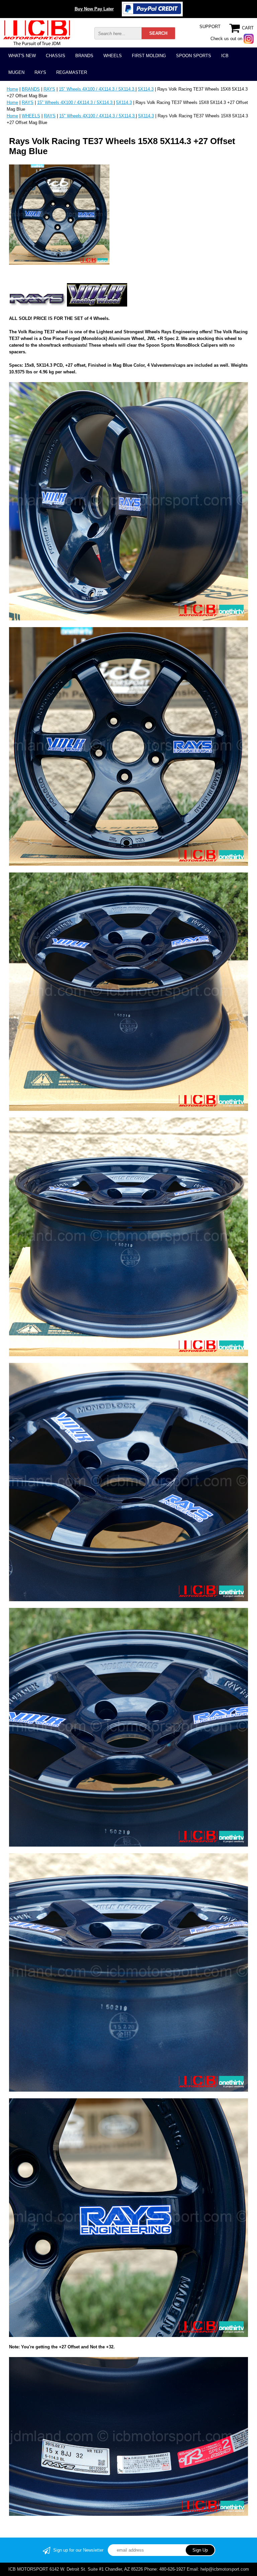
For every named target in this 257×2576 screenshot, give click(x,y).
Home (12, 89)
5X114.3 (146, 89)
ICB (225, 56)
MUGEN (16, 72)
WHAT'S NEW (22, 56)
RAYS (40, 72)
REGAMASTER (72, 72)
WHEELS (113, 56)
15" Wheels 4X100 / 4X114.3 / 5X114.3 (97, 89)
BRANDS (84, 56)
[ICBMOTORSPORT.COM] (37, 32)
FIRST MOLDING (149, 56)
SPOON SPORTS (194, 56)
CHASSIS (56, 56)
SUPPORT (210, 27)
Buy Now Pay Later (94, 9)
